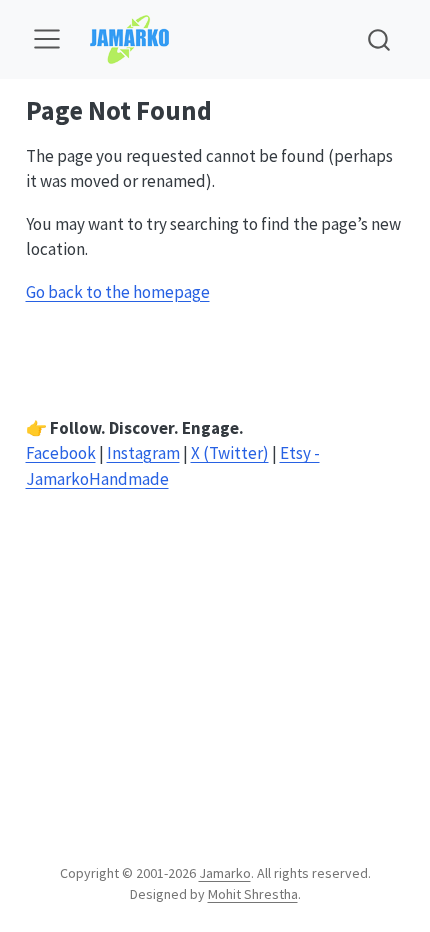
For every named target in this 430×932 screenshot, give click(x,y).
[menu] (47, 39)
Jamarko (225, 873)
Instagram (143, 453)
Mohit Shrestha (253, 894)
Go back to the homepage (118, 292)
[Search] (379, 39)
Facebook (61, 453)
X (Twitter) (230, 453)
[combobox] (380, 39)
